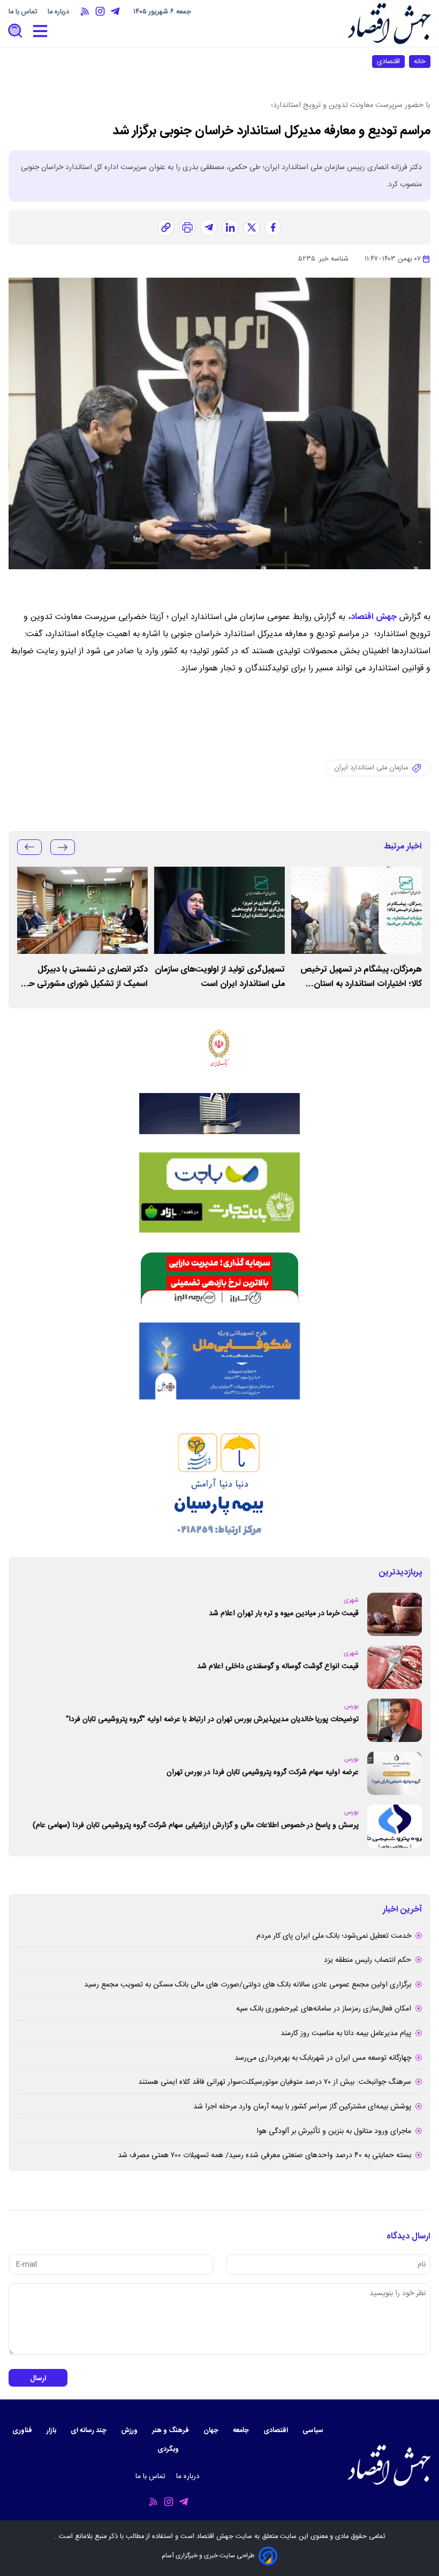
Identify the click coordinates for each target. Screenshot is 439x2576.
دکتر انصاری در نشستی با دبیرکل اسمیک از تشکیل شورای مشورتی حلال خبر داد (83, 977)
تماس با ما (24, 12)
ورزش (130, 2431)
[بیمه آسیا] (219, 1114)
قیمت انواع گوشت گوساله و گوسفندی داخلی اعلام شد (278, 1667)
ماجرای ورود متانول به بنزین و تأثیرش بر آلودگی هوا (334, 2131)
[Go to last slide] (63, 847)
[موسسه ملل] (219, 1361)
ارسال (38, 2379)
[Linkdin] (230, 227)
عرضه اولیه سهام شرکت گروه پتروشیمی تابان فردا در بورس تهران (263, 1772)
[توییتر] (252, 227)
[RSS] (85, 12)
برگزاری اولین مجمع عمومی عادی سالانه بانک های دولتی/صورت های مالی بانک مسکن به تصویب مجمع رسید (248, 1985)
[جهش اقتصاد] (389, 23)
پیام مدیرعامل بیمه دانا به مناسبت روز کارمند (346, 2034)
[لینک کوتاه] (166, 227)
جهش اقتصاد (374, 617)
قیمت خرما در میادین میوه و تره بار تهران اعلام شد (284, 1614)
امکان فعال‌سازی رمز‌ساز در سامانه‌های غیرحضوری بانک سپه (324, 2009)
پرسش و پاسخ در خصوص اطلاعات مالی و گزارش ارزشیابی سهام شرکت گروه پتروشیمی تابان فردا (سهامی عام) (196, 1825)
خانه (420, 62)
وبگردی (169, 2449)
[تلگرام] (209, 227)
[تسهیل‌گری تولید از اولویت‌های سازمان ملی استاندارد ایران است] (219, 910)
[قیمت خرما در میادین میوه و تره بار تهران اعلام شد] (395, 1614)
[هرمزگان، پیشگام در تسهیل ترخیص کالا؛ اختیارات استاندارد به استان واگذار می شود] (357, 910)
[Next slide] (29, 847)
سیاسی (314, 2431)
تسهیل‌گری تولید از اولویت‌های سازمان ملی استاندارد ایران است (220, 977)
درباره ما (59, 12)
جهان (212, 2431)
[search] (16, 31)
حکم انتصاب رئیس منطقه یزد (368, 1960)
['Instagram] (100, 12)
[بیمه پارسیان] (219, 1478)
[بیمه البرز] (219, 1278)
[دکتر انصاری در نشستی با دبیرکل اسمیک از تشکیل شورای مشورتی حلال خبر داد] (82, 910)
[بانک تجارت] (219, 1193)
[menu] (40, 31)
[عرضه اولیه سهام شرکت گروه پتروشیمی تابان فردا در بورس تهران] (395, 1773)
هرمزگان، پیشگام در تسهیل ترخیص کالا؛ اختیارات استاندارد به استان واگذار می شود (361, 977)
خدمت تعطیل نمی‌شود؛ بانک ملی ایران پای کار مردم (334, 1936)
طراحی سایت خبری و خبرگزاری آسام (208, 2556)
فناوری (23, 2431)
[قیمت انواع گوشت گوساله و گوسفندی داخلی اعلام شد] (395, 1667)
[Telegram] (115, 12)
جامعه (242, 2431)
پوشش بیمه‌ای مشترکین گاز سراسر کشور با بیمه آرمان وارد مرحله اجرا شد (302, 2107)
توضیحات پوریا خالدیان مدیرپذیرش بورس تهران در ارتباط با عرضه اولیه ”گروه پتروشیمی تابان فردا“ (212, 1719)
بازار (52, 2431)
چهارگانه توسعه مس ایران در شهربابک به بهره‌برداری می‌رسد (323, 2058)
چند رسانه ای (89, 2431)
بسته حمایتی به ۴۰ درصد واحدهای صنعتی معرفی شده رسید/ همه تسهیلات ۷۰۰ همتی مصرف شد (264, 2155)
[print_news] (187, 227)
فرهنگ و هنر (171, 2431)
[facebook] (273, 227)
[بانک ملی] (219, 1048)
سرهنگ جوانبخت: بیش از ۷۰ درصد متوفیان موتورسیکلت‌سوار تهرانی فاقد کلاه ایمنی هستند (275, 2082)
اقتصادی (388, 62)
